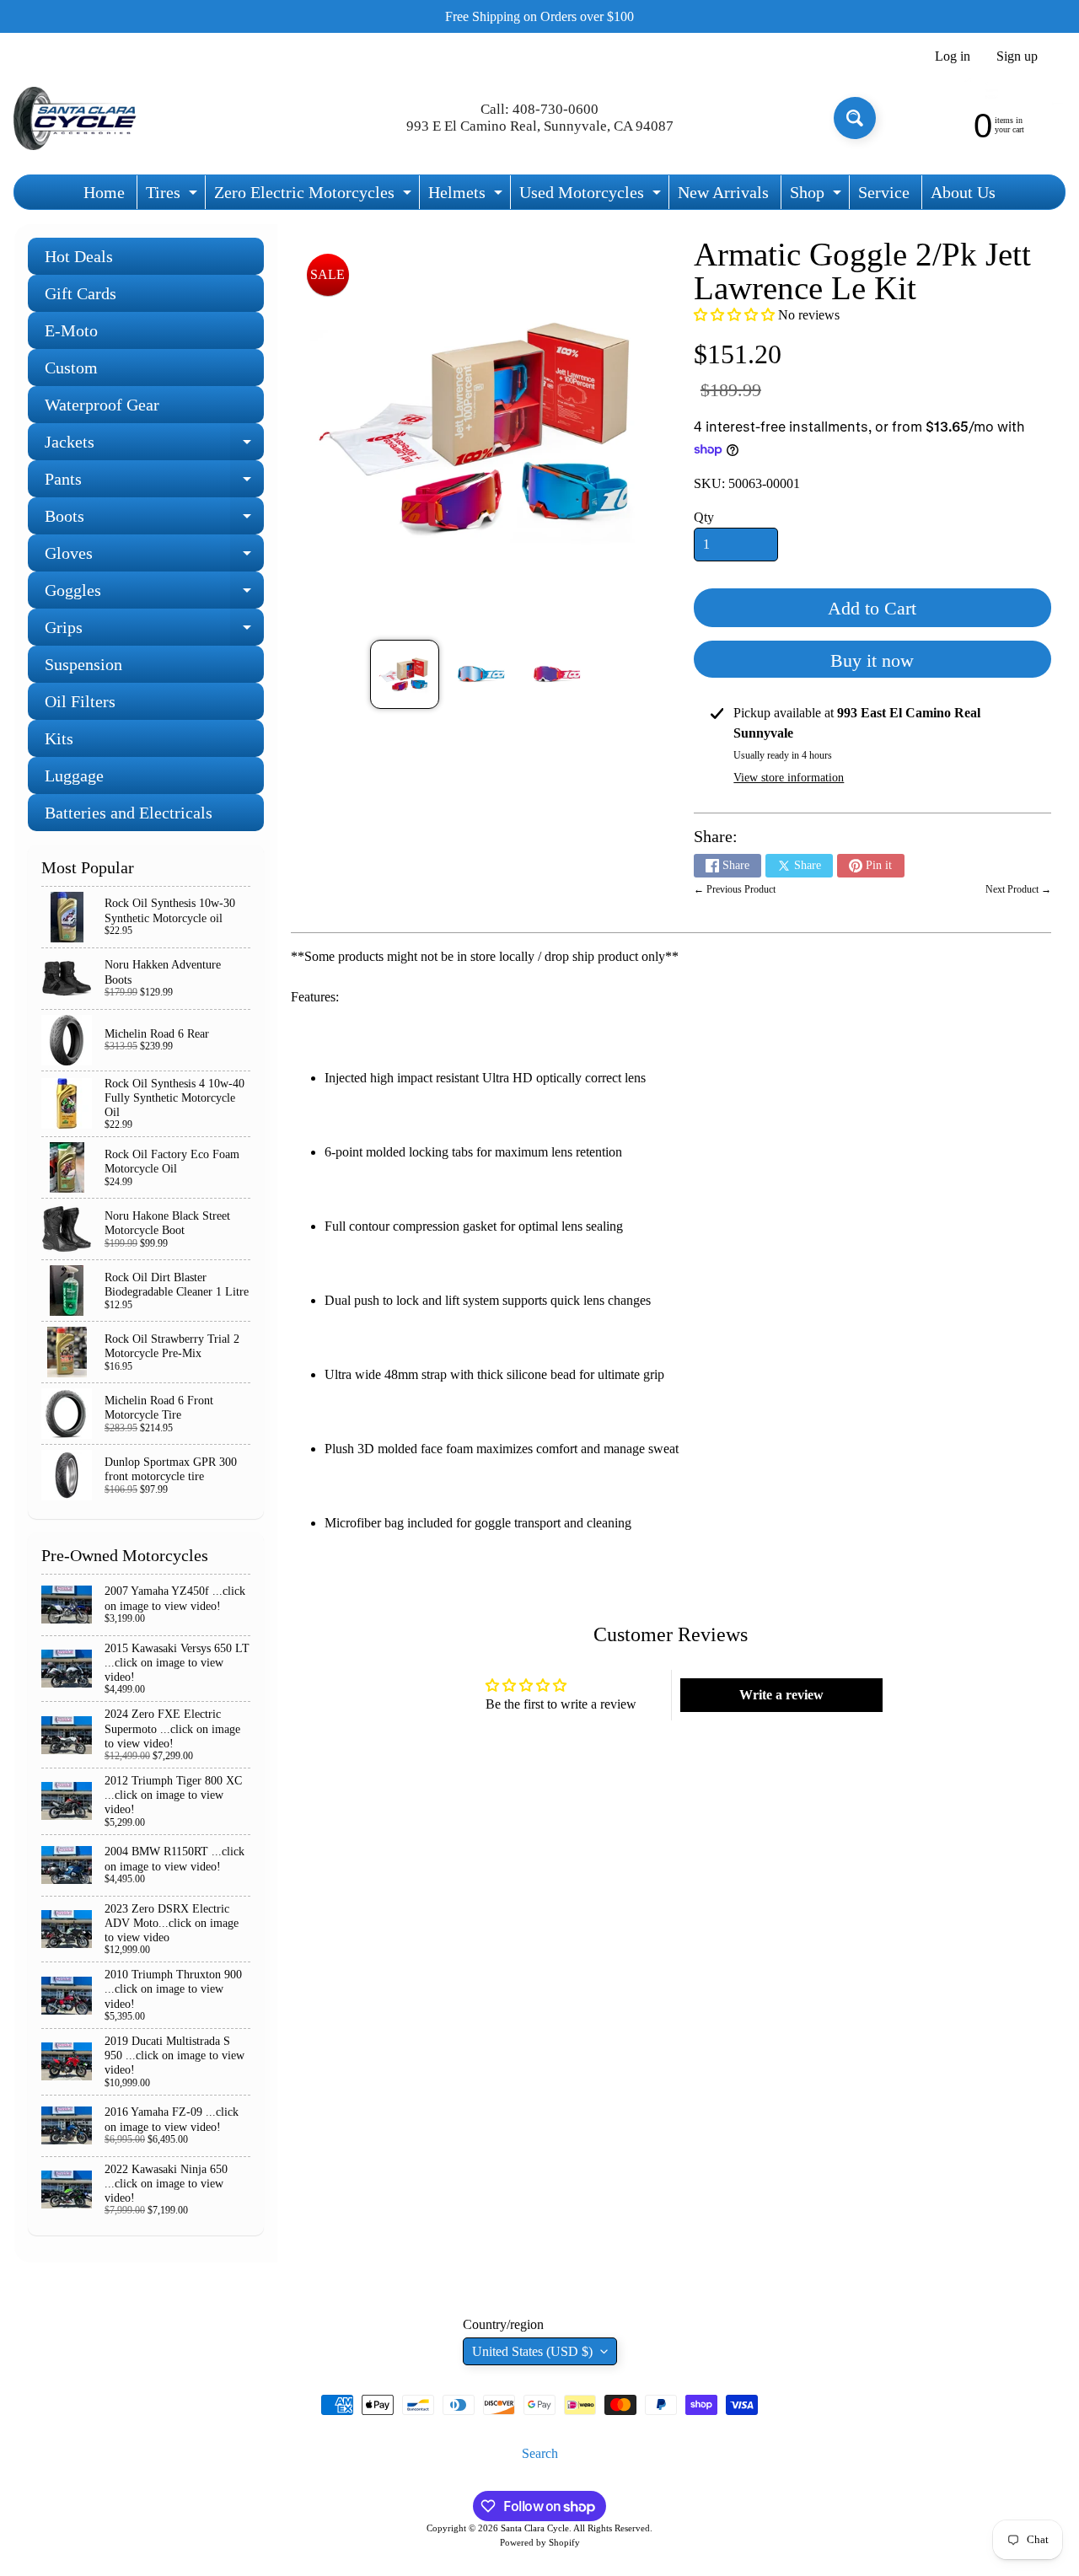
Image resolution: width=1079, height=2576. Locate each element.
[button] (734, 315)
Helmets (467, 196)
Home (104, 192)
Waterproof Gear (102, 405)
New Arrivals (723, 192)
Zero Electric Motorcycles (315, 196)
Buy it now (872, 660)
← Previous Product (735, 889)
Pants (154, 483)
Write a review (781, 1695)
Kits (59, 738)
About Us (963, 192)
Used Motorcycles (592, 196)
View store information (789, 778)
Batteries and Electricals (129, 813)
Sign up (1017, 56)
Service (884, 192)
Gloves (154, 558)
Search (540, 2453)
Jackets (154, 446)
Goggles (154, 595)
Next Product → (1018, 889)
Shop (818, 196)
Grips (154, 632)
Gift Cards (81, 293)
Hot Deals (79, 256)
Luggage (74, 775)
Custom (71, 368)
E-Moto (71, 330)
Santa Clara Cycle (535, 2528)
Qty (704, 517)
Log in (953, 56)
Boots (154, 521)
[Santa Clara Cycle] (77, 118)
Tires (174, 196)
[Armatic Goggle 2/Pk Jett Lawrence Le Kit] (404, 674)
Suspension (83, 664)
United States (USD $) (532, 2351)
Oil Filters (80, 701)
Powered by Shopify (540, 2542)
